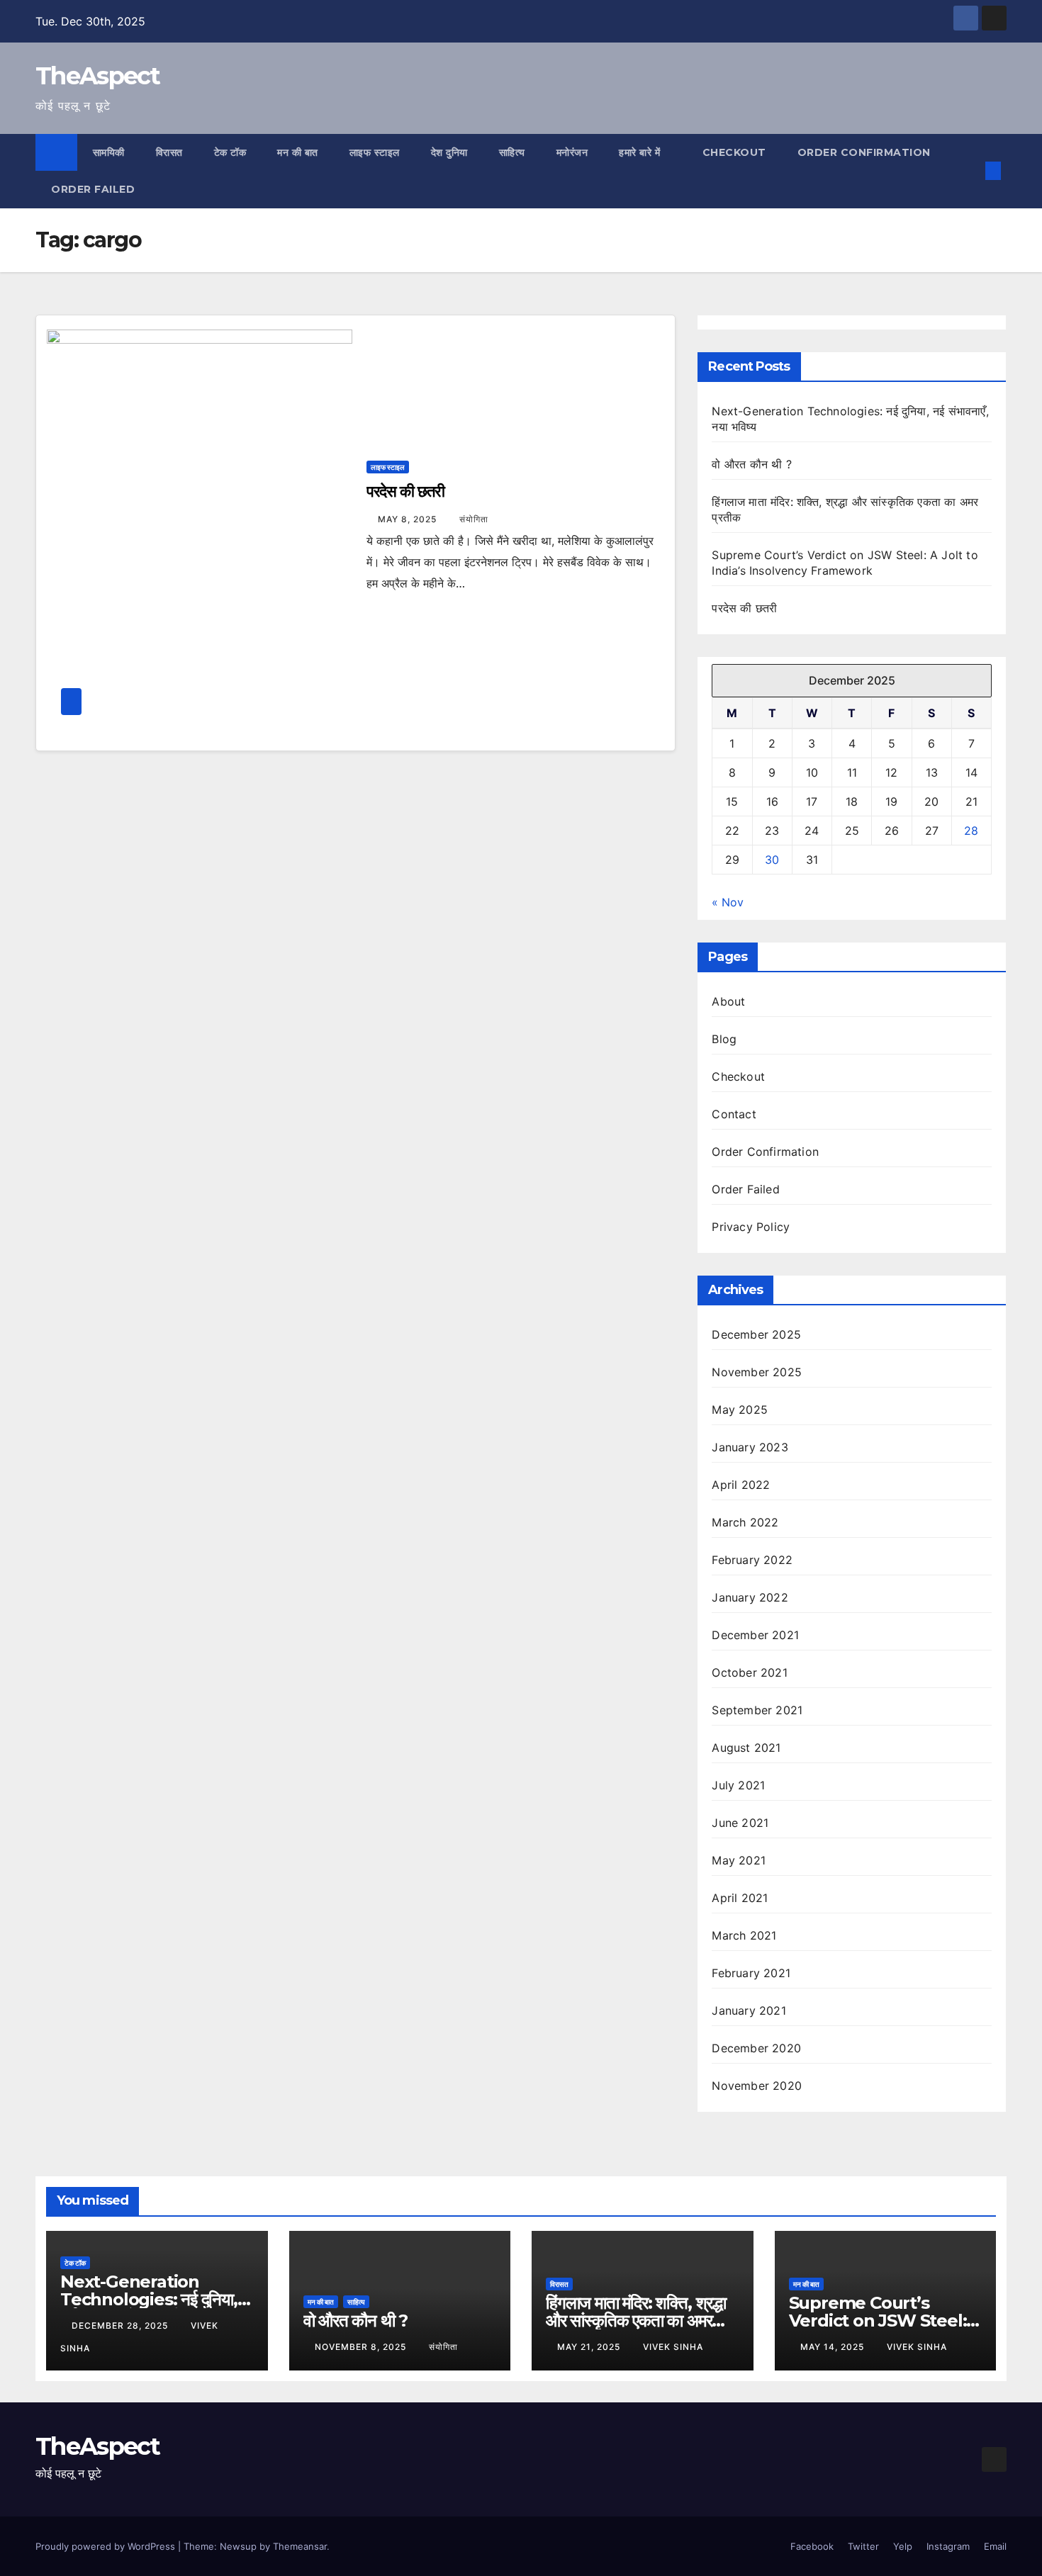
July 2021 (738, 1785)
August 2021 (746, 1748)
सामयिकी (109, 152)
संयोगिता (474, 519)
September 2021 (757, 1710)
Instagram (948, 2546)
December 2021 (755, 1635)
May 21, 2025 (590, 2347)
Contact (734, 1114)
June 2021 (740, 1823)
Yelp (903, 2546)
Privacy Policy (751, 1227)
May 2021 (739, 1860)
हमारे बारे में (641, 152)
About (728, 1001)
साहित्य (512, 152)
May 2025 (740, 1410)
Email (995, 2546)
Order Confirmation (864, 152)
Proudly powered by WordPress (107, 2546)
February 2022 (752, 1560)
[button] (970, 171)
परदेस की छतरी (405, 491)
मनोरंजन (572, 152)
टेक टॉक (230, 152)
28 (971, 831)
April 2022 (741, 1485)
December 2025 (756, 1334)
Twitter (863, 2546)
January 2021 (749, 2010)
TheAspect (98, 76)
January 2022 (750, 1597)
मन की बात (298, 152)
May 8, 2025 (409, 519)
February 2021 (751, 1973)
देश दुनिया (449, 152)
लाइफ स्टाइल (375, 152)
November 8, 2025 (362, 2347)
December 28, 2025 (121, 2325)
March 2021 (744, 1935)
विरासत (169, 152)
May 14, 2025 (834, 2347)
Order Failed (93, 189)
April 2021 (740, 1898)
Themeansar (300, 2546)
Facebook (812, 2546)
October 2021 (749, 1672)
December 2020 (756, 2048)
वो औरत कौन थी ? (751, 464)
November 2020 (757, 2086)
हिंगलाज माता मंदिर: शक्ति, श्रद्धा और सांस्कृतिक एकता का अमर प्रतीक (636, 2321)
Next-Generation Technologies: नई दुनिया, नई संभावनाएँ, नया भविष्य (149, 2299)
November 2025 (757, 1372)
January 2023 (750, 1447)
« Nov (728, 902)
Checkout (734, 152)
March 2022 (745, 1522)
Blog (724, 1039)
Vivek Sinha (673, 2347)
